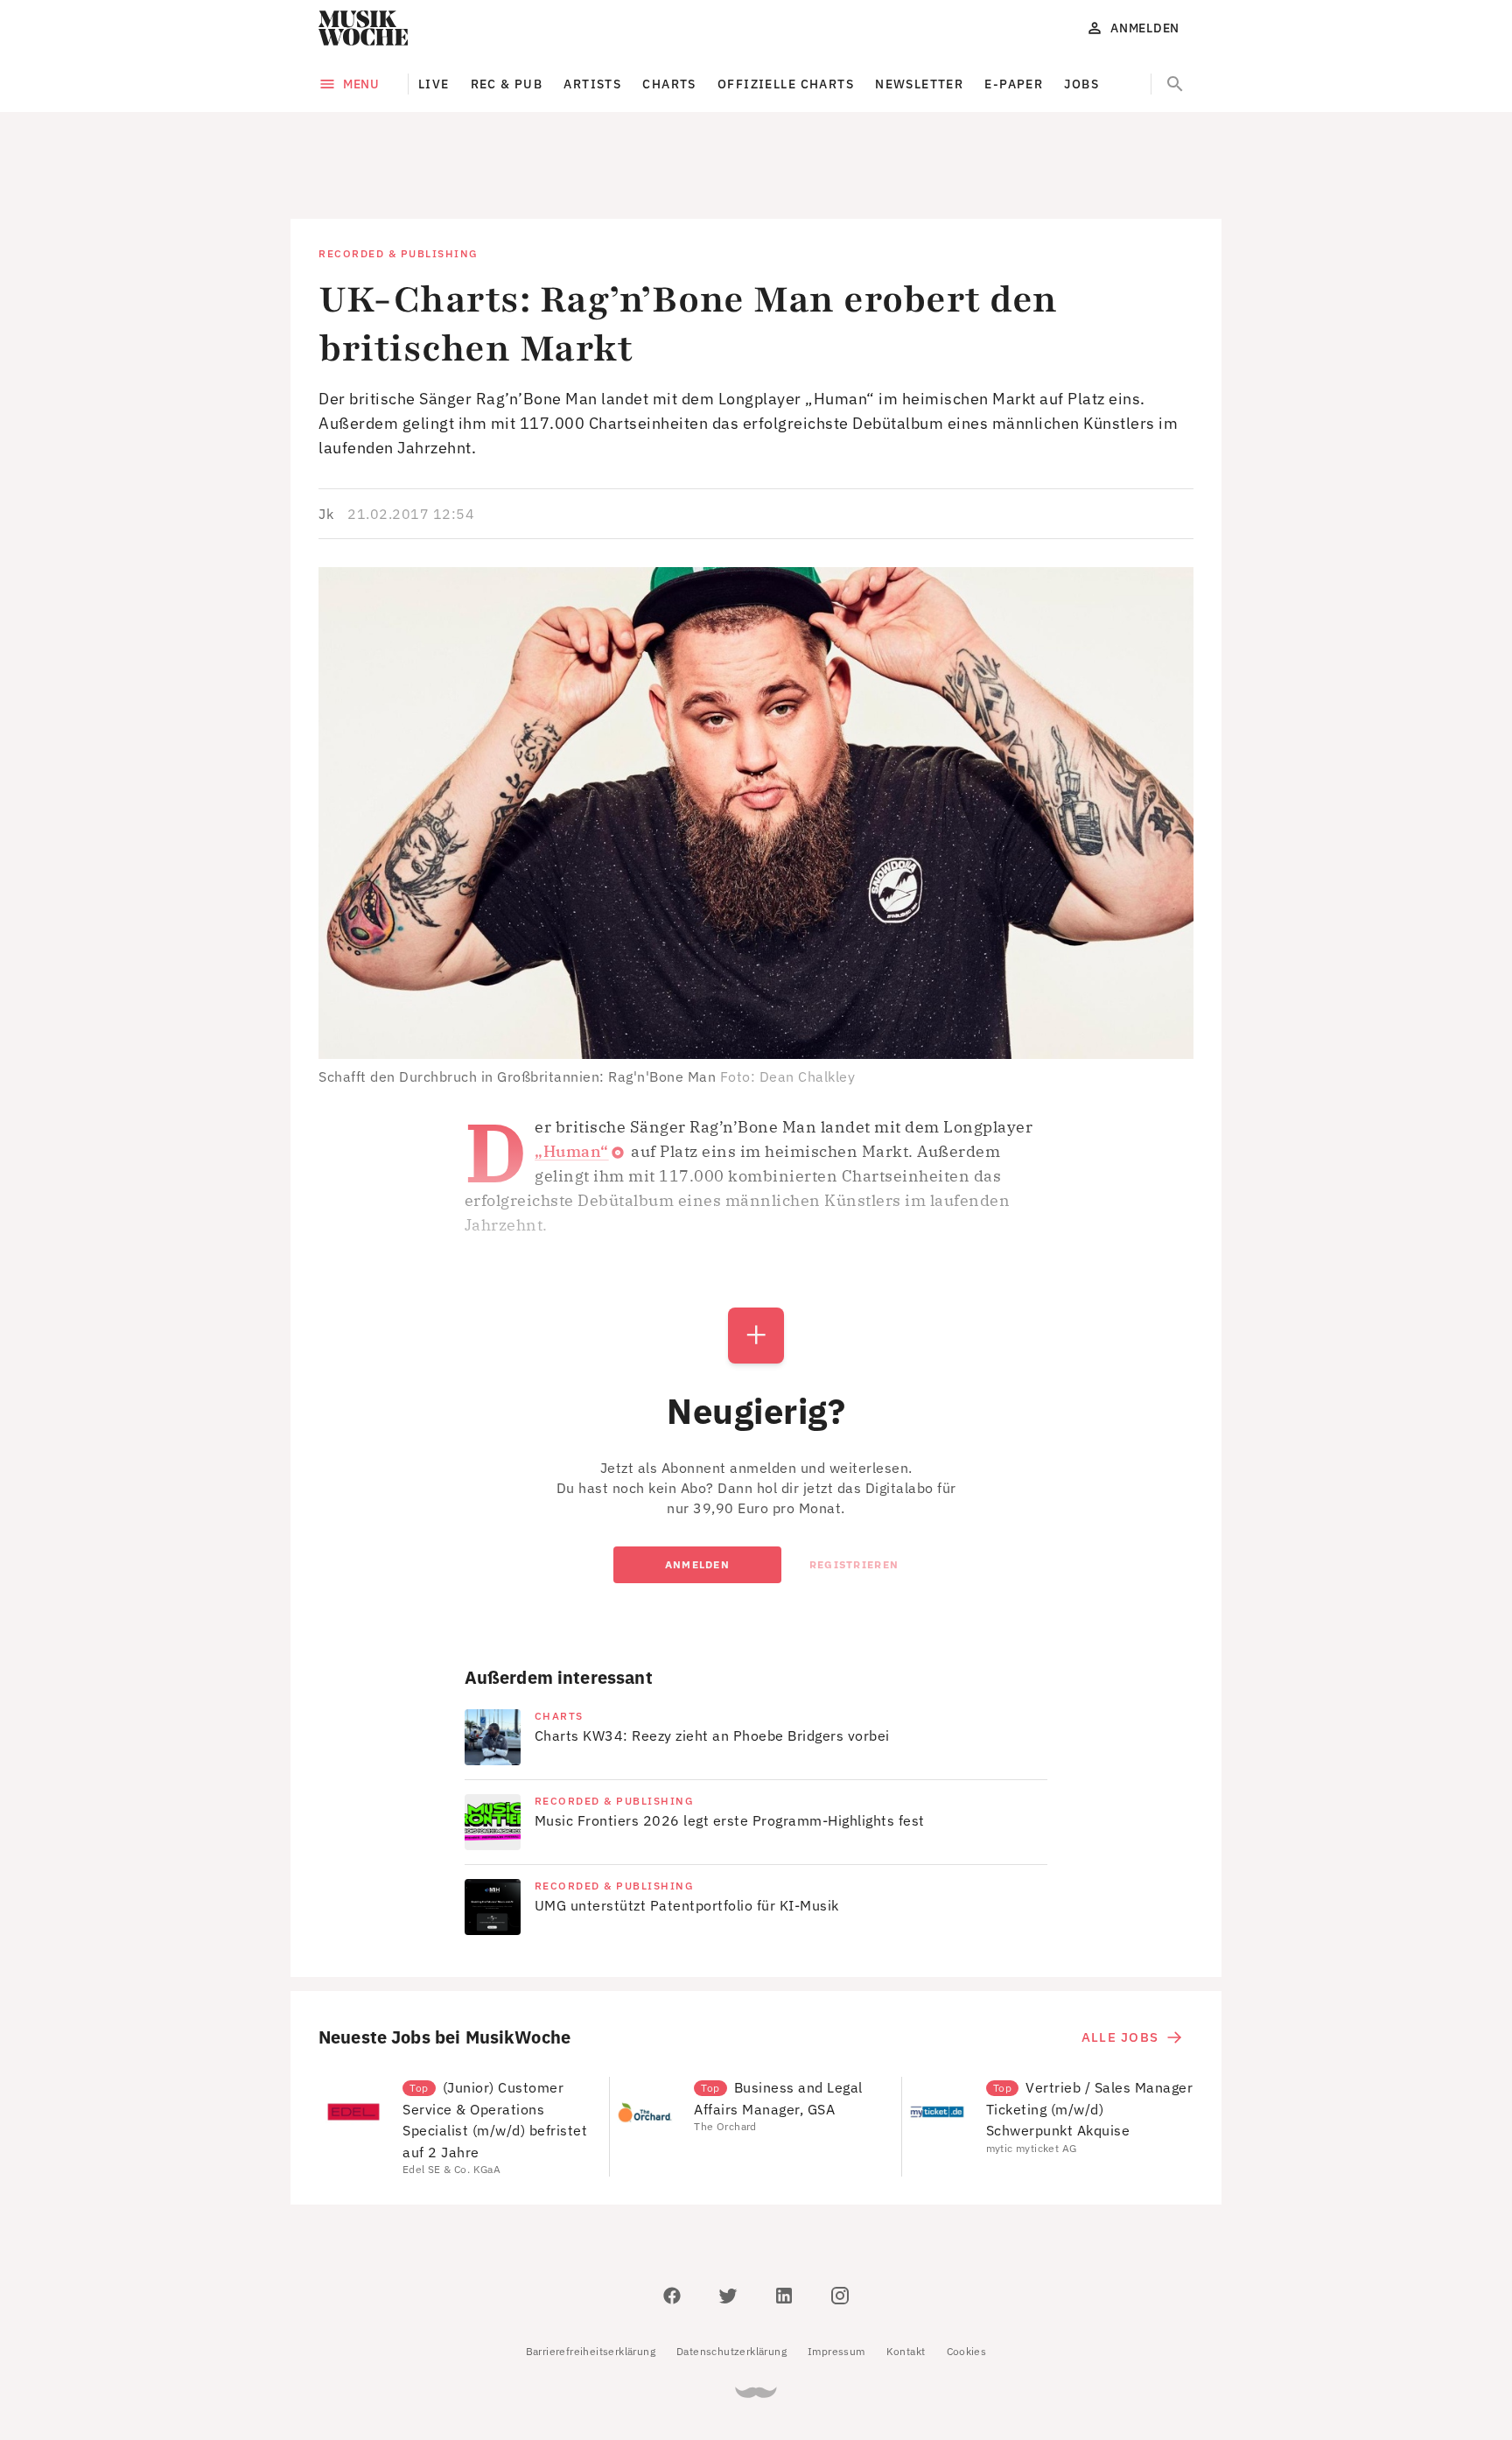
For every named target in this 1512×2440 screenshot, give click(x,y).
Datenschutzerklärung (731, 2272)
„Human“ (572, 1073)
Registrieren (854, 1486)
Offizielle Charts (786, 84)
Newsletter (919, 84)
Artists (592, 84)
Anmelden (697, 1486)
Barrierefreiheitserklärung (591, 2272)
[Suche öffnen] (1175, 84)
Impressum (836, 2272)
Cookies (967, 2272)
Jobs (1081, 84)
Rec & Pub (507, 84)
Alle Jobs (1120, 1958)
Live (434, 84)
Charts (669, 84)
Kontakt (906, 2272)
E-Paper (1014, 84)
